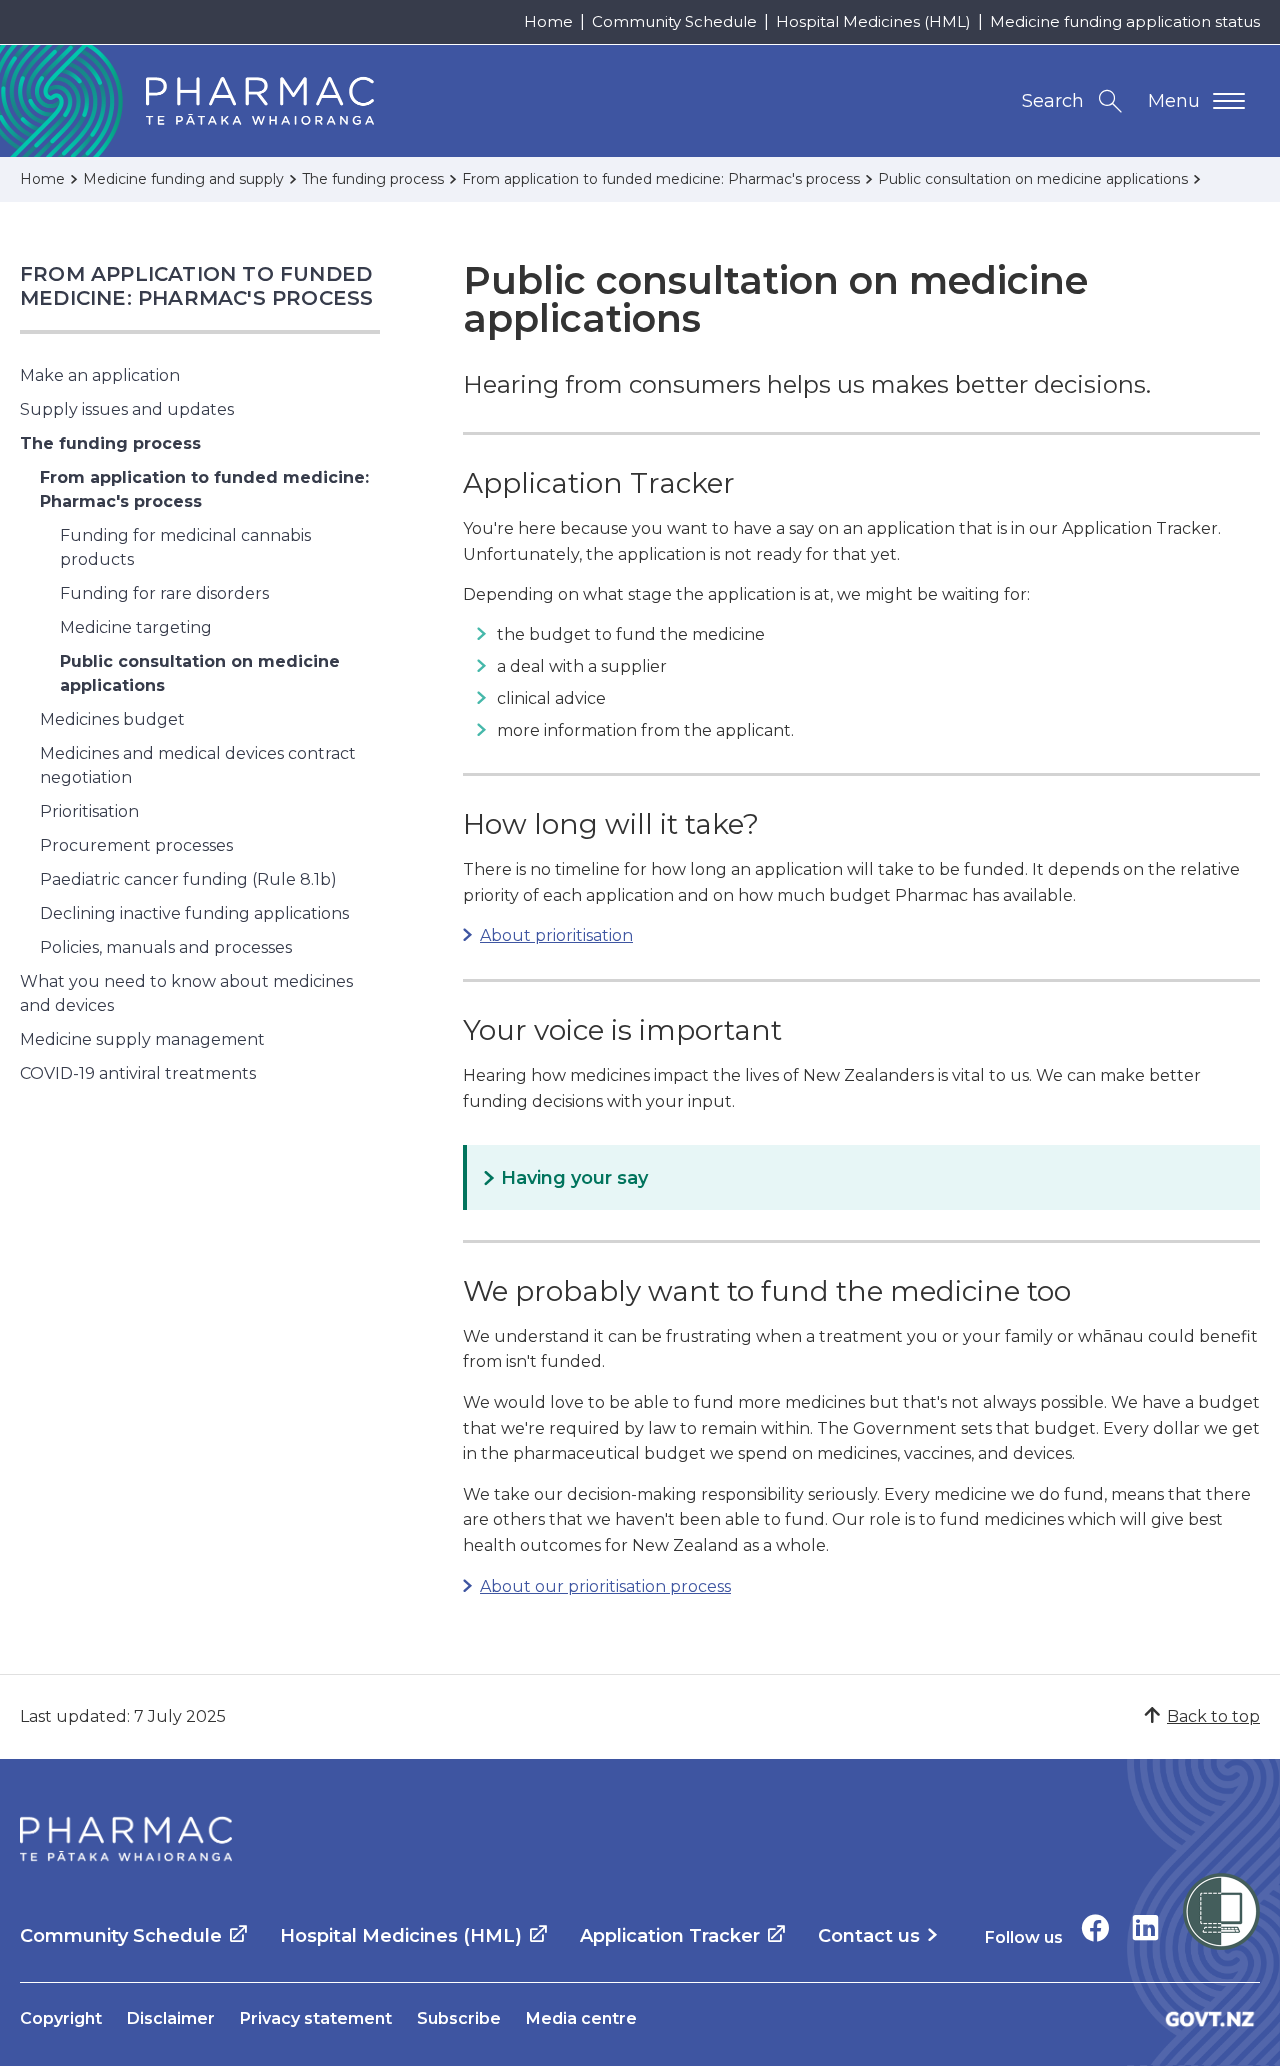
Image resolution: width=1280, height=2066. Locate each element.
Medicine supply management (142, 1039)
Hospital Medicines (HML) (873, 21)
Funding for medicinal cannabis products (185, 547)
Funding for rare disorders (164, 593)
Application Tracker (670, 1936)
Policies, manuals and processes (166, 947)
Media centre (581, 2018)
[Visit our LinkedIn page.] (1145, 1927)
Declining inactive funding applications (194, 913)
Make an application (100, 375)
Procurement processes (136, 845)
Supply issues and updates (127, 409)
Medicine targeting (136, 627)
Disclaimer (171, 2018)
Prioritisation (89, 811)
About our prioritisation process (605, 1586)
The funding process (110, 443)
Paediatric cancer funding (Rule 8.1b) (188, 879)
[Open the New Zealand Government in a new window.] (1210, 2018)
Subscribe (459, 2018)
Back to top (1213, 1716)
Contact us (869, 1936)
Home (548, 21)
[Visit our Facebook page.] (1095, 1927)
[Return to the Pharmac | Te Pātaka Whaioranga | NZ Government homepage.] (126, 1839)
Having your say (574, 1178)
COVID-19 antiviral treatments (138, 1073)
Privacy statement (316, 2018)
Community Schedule (674, 21)
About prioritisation (556, 935)
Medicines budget (112, 719)
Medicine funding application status (1125, 21)
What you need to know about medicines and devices (186, 993)
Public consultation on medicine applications (200, 673)
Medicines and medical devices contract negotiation (198, 765)
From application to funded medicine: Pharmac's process (196, 286)
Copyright (61, 2018)
